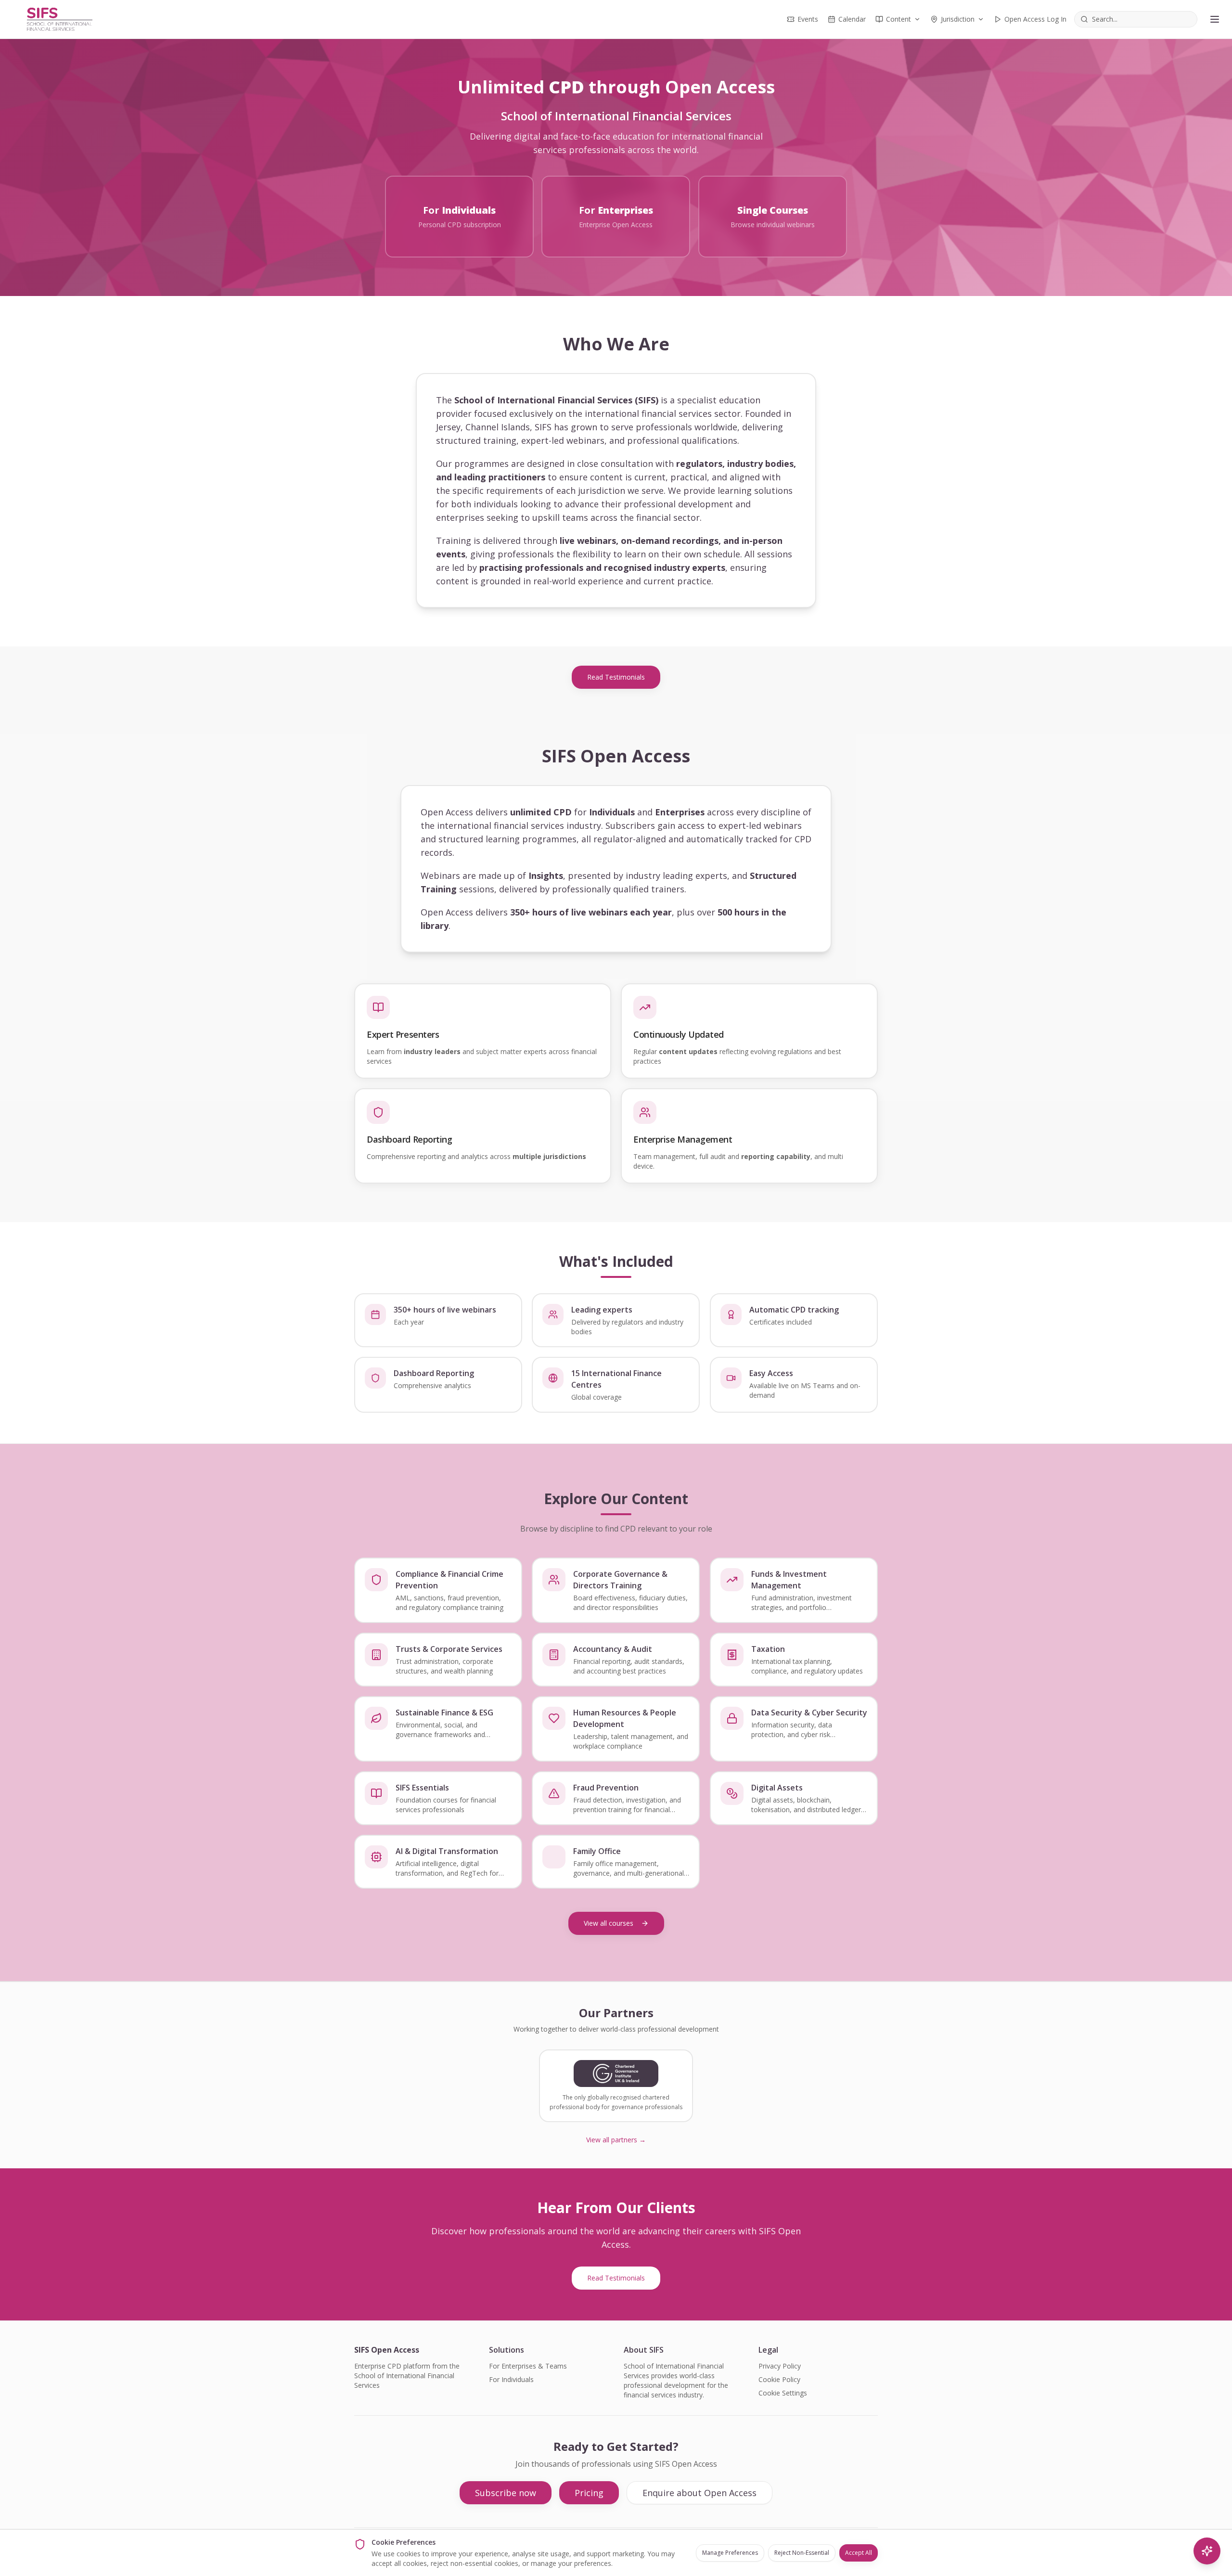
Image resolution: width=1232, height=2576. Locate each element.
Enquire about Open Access (699, 2493)
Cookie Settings (783, 2393)
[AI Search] (1207, 2551)
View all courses (609, 1923)
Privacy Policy (780, 2366)
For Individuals (511, 2379)
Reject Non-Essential (802, 2553)
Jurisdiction (958, 19)
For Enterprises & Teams (528, 2366)
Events (808, 19)
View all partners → (616, 2140)
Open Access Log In (1035, 19)
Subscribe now (506, 2493)
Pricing (589, 2493)
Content (898, 19)
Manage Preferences (730, 2553)
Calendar (852, 19)
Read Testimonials (616, 677)
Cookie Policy (779, 2379)
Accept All (859, 2553)
